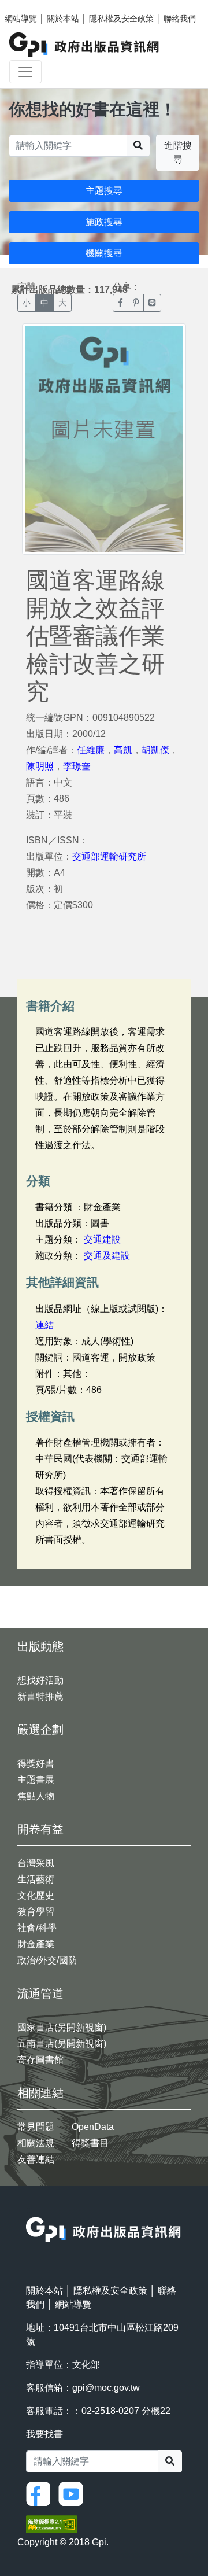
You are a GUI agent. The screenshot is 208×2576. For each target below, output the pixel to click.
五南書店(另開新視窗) (62, 2044)
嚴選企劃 (40, 1730)
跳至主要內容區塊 (32, 6)
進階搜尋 (178, 152)
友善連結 (36, 2159)
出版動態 (40, 1646)
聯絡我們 (180, 19)
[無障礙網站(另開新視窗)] (51, 2524)
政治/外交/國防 (47, 1960)
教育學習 (36, 1912)
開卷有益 (40, 1829)
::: (29, 2210)
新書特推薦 (40, 1696)
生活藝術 (36, 1879)
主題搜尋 (104, 191)
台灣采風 (36, 1863)
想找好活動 (40, 1680)
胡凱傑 (155, 750)
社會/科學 (37, 1928)
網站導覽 (21, 19)
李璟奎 (77, 766)
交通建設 (102, 1239)
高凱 (123, 750)
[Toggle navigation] (25, 72)
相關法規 (36, 2143)
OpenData (93, 2127)
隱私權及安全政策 (121, 19)
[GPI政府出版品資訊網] (85, 45)
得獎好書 (36, 1764)
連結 (44, 1325)
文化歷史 (36, 1895)
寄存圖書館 (40, 2060)
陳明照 (40, 766)
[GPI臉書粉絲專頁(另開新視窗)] (41, 2494)
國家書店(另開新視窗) (62, 2027)
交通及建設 (107, 1256)
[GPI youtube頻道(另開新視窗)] (73, 2494)
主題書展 (36, 1780)
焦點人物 (36, 1796)
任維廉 (91, 750)
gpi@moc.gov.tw (106, 2388)
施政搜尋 (104, 222)
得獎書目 (90, 2143)
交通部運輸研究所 (109, 856)
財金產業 (36, 1944)
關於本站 (63, 19)
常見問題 (36, 2127)
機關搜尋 (104, 253)
